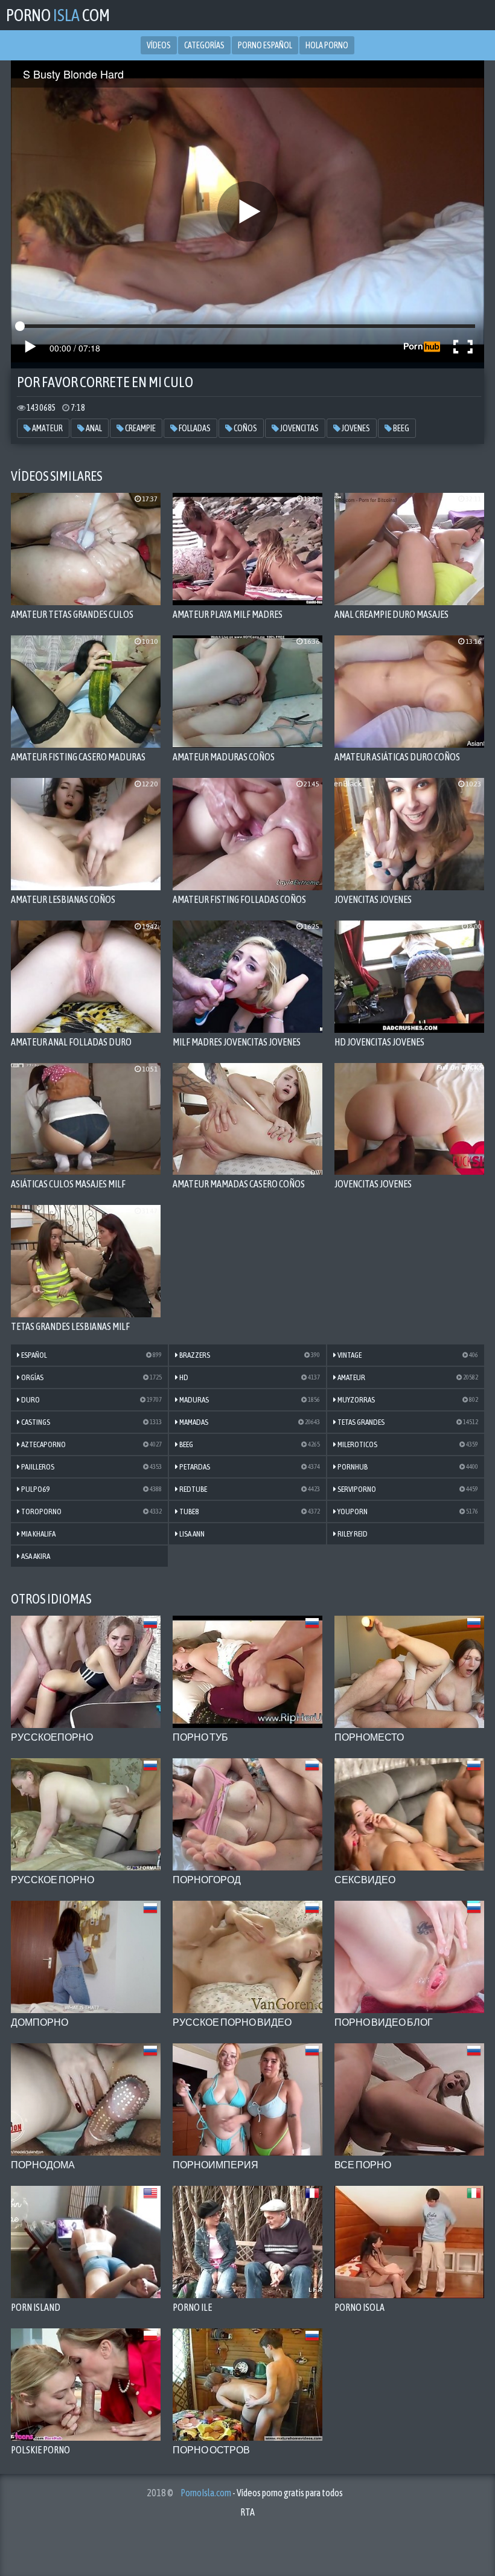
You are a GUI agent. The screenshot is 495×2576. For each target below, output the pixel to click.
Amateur (47, 428)
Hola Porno (327, 45)
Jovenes (355, 428)
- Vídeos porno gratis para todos (262, 2493)
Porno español (265, 45)
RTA (247, 2512)
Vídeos (159, 45)
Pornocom (58, 15)
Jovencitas (299, 428)
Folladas (194, 428)
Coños (245, 428)
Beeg (401, 428)
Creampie (140, 428)
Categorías (204, 45)
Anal (93, 428)
